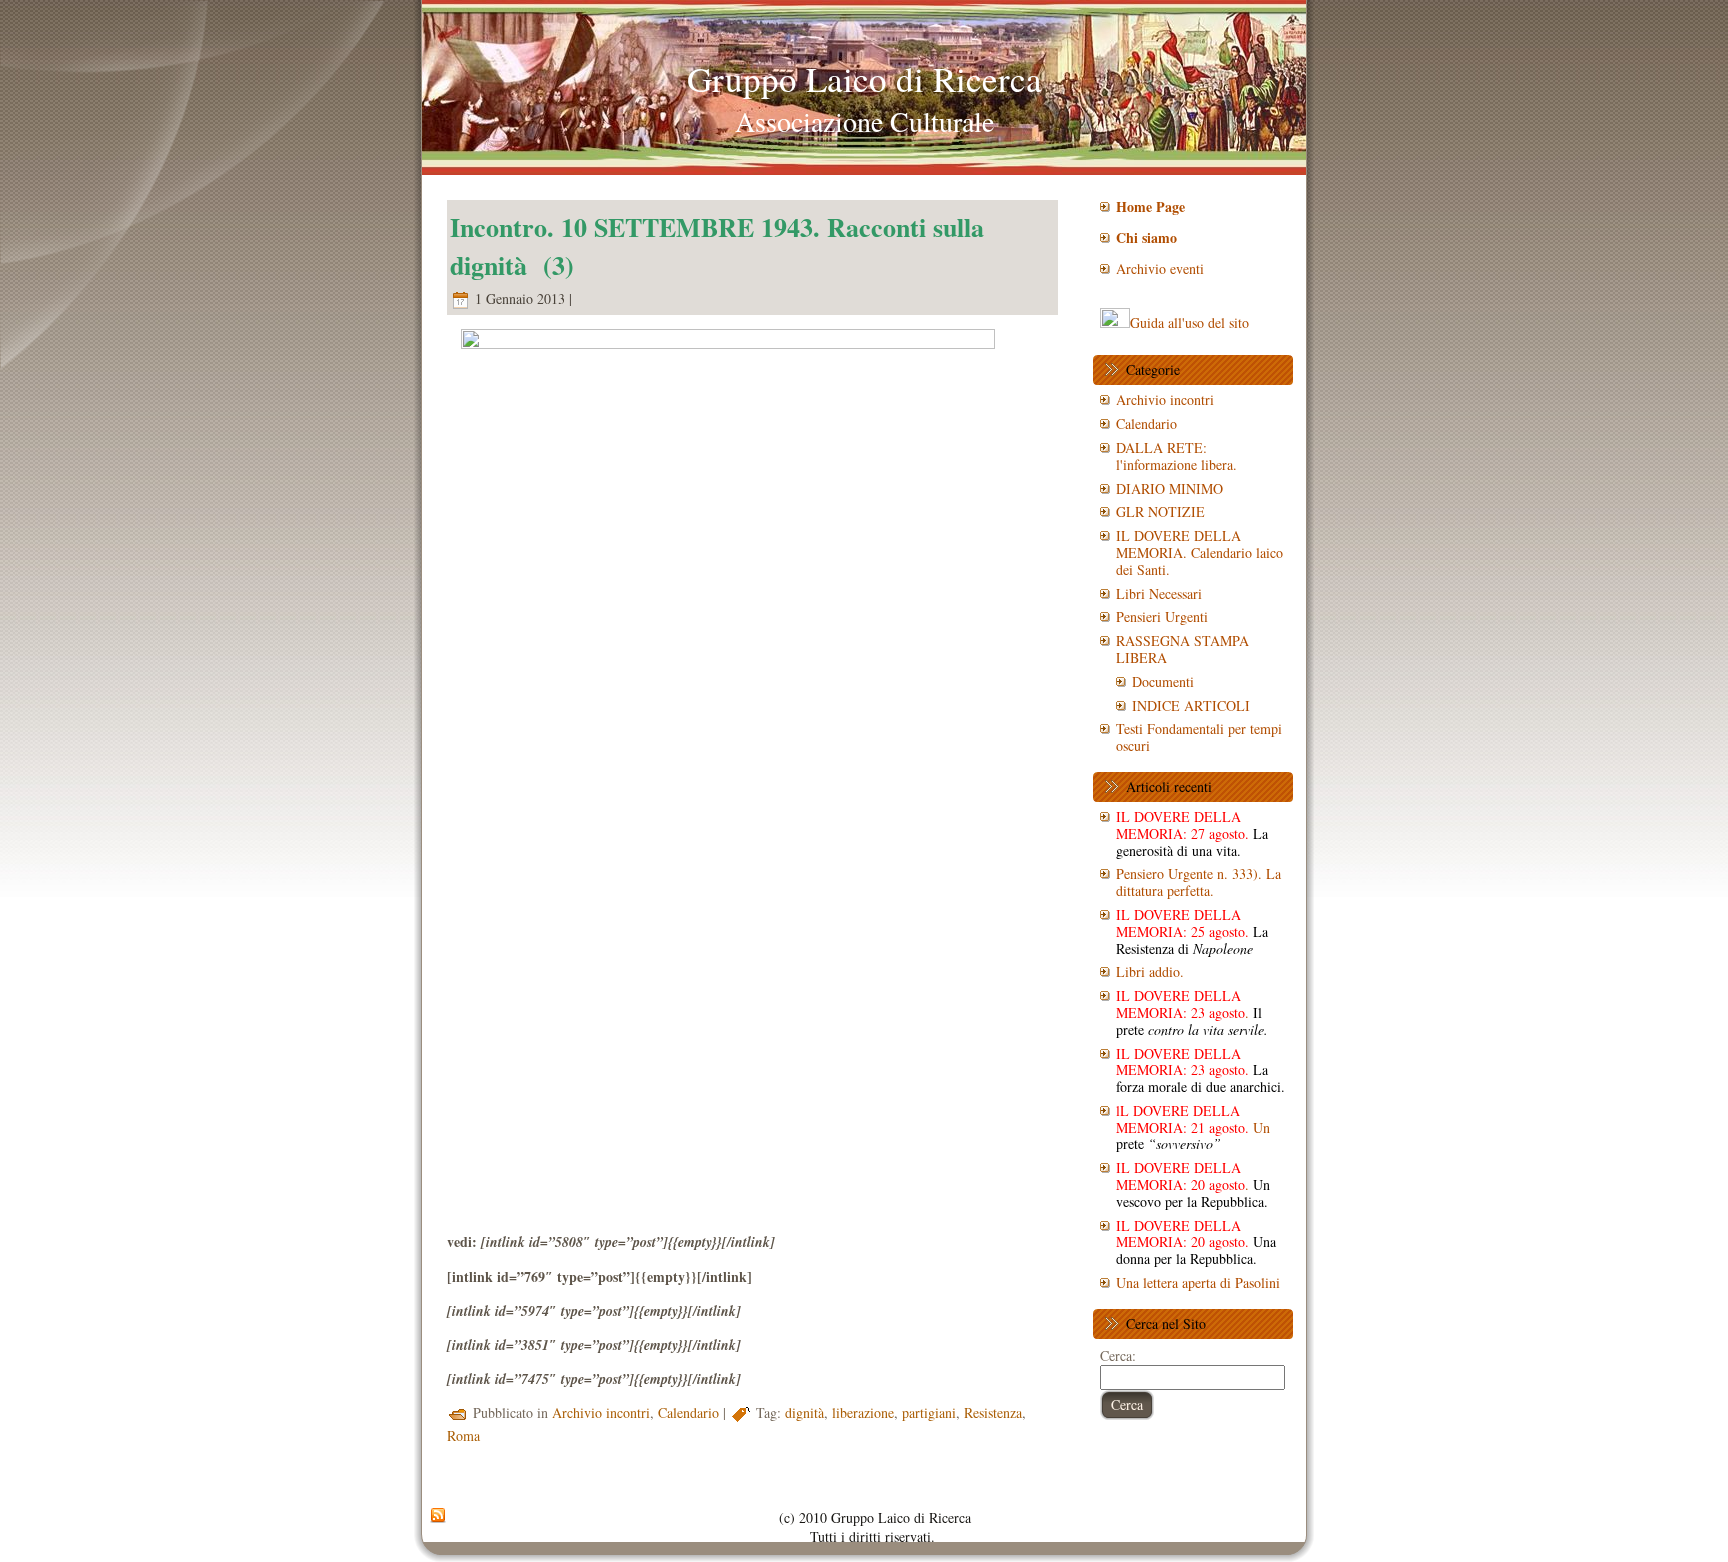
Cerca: (1118, 1355)
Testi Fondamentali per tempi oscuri (1199, 737)
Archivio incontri (601, 1412)
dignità (804, 1412)
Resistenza (993, 1412)
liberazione (863, 1412)
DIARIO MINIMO (1169, 488)
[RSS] (438, 1516)
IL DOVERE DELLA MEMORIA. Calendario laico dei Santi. (1199, 552)
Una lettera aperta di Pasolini (1198, 1282)
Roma (463, 1435)
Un (1193, 1127)
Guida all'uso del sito (1189, 322)
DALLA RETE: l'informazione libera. (1176, 456)
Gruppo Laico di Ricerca (864, 78)
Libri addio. (1150, 971)
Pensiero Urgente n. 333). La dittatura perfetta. (1198, 882)
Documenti (1163, 681)
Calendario (688, 1412)
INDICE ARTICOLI (1191, 705)
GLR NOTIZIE (1160, 511)
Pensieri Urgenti (1162, 616)
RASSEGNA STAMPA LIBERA (1182, 649)
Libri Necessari (1159, 593)
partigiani (929, 1412)
